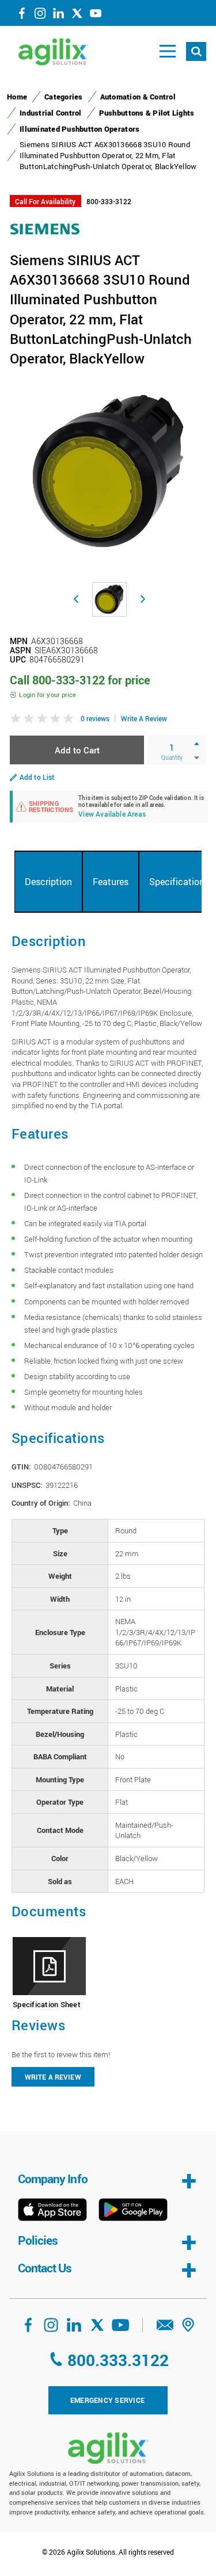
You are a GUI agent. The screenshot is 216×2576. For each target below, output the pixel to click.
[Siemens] (46, 228)
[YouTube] (96, 16)
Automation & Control (138, 97)
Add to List (37, 777)
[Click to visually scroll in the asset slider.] (76, 599)
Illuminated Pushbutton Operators (79, 129)
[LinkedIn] (59, 16)
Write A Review (144, 718)
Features (111, 882)
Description (48, 882)
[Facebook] (22, 16)
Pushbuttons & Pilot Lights (147, 113)
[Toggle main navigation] (168, 51)
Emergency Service (107, 2400)
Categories (64, 97)
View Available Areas (112, 815)
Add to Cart (77, 750)
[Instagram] (40, 16)
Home (17, 97)
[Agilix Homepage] (108, 2448)
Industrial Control (51, 113)
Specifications (179, 882)
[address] (188, 2329)
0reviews (95, 718)
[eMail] (165, 2329)
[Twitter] (77, 16)
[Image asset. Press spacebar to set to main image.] (109, 599)
